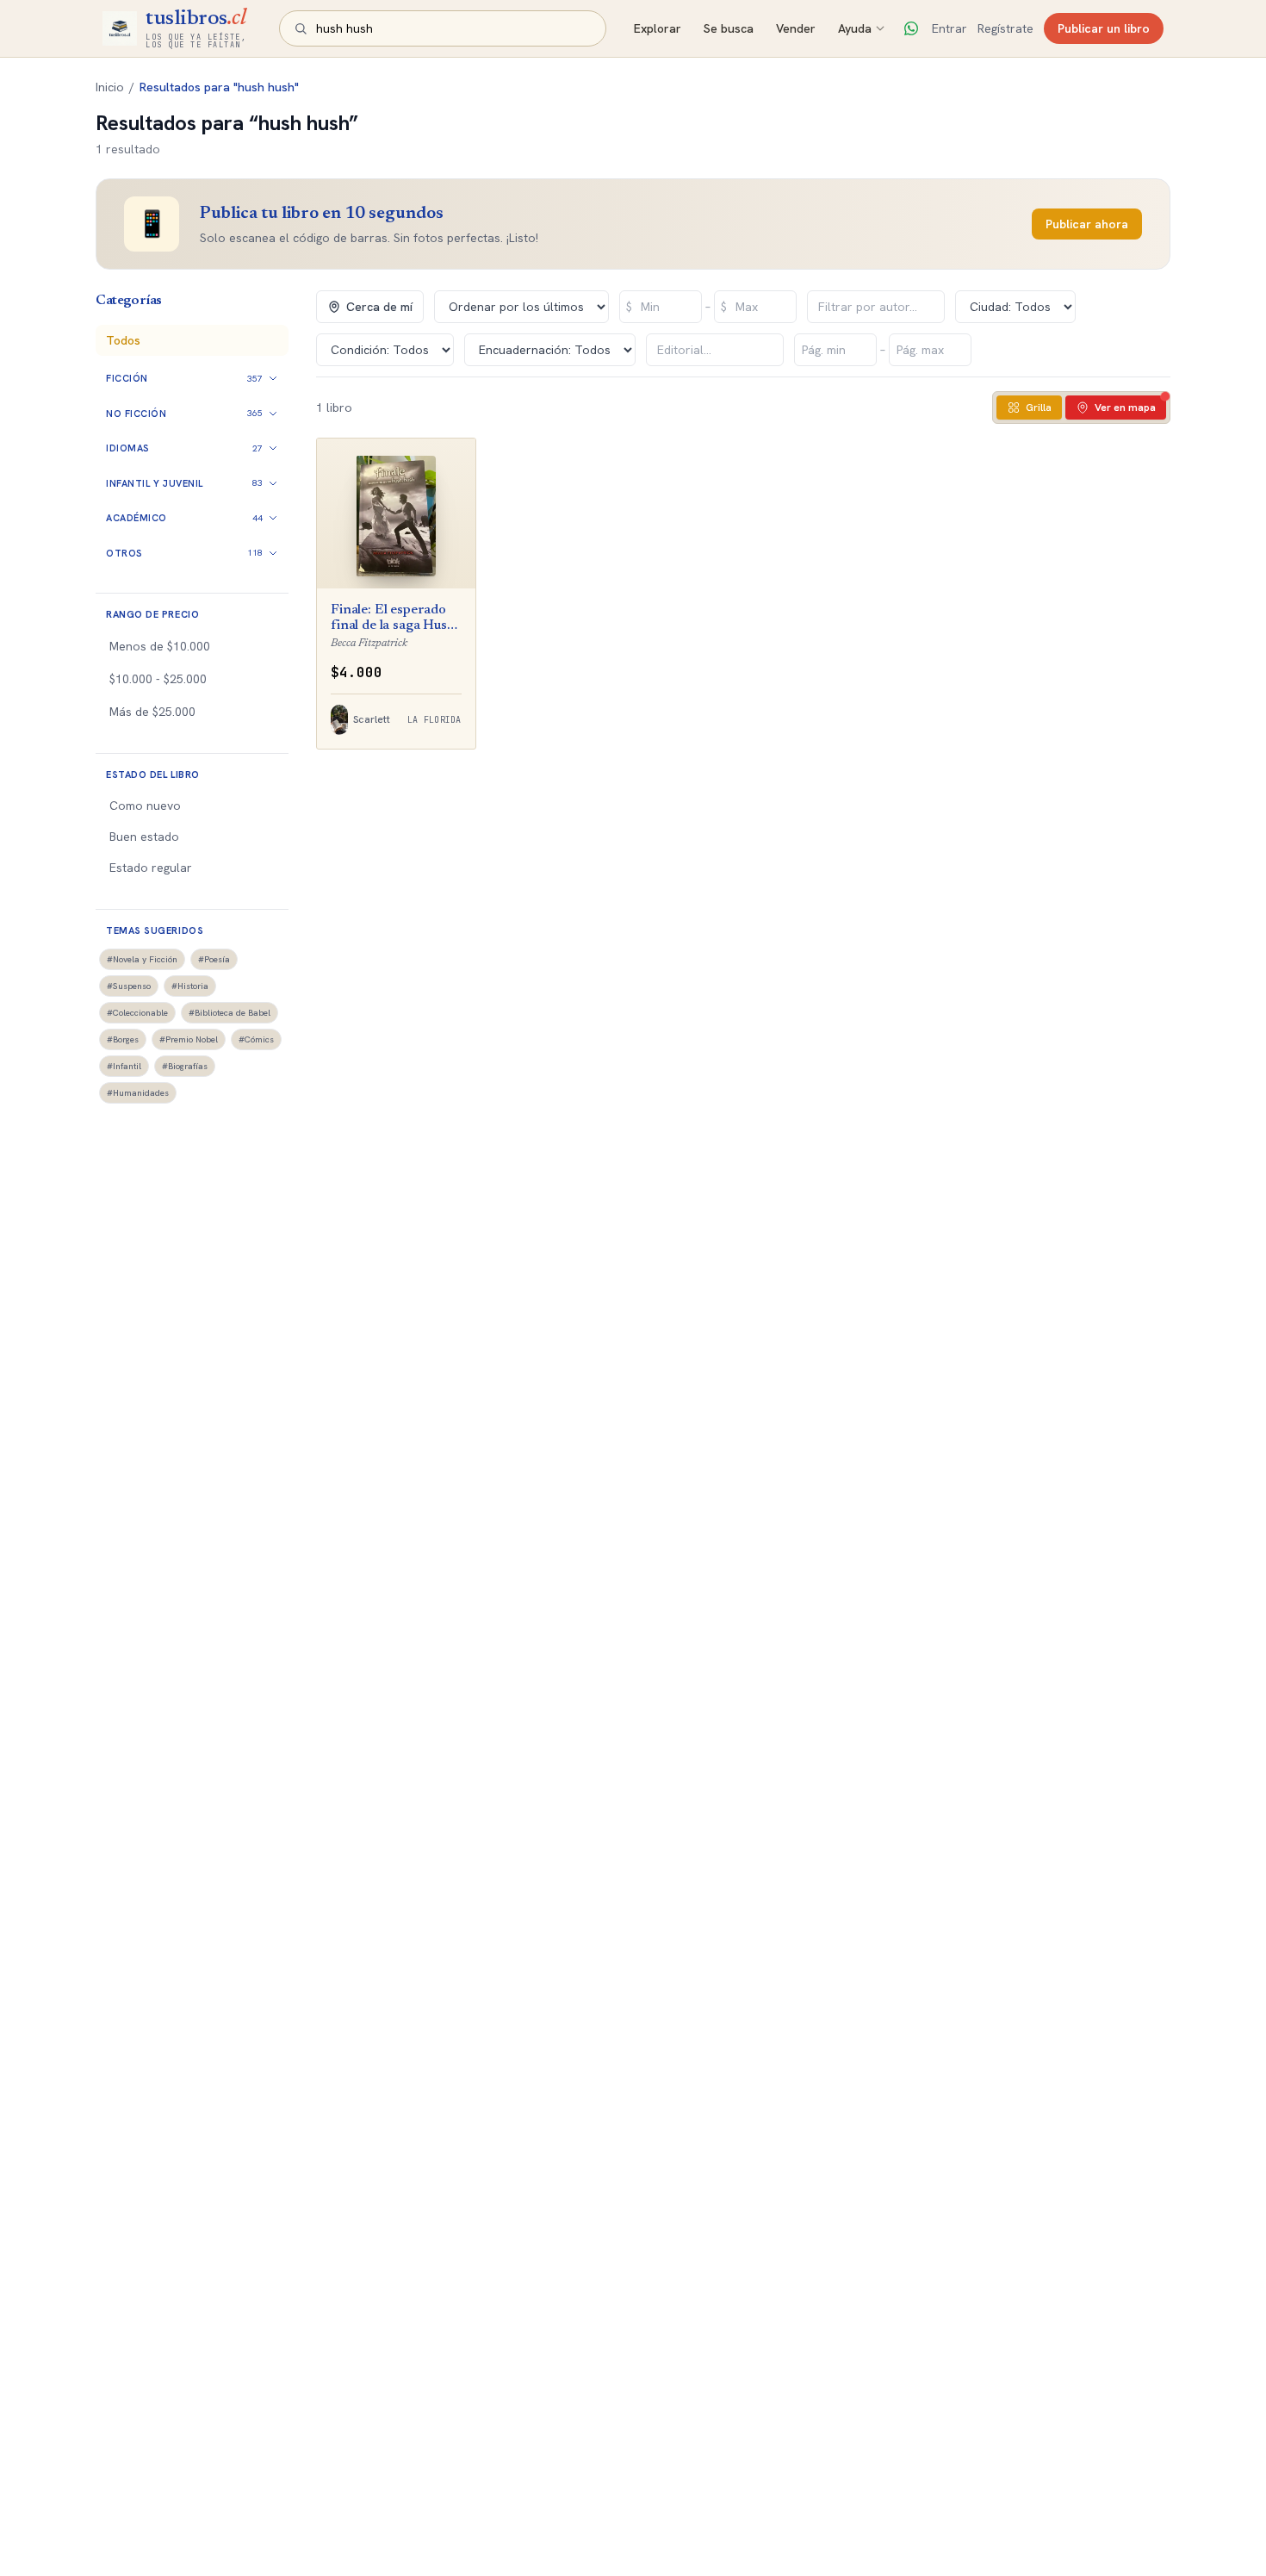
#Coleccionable (137, 1013)
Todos (123, 340)
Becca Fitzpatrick (369, 643)
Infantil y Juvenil (155, 483)
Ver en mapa (1125, 408)
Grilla (1039, 408)
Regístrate (1005, 28)
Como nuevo (145, 806)
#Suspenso (129, 986)
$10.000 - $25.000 (158, 679)
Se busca (729, 28)
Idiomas (128, 448)
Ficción (127, 378)
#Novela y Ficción (142, 959)
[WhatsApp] (911, 28)
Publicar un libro (1104, 28)
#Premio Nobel (189, 1039)
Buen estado (144, 837)
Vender (796, 28)
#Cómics (256, 1039)
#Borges (123, 1039)
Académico (137, 518)
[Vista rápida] (412, 563)
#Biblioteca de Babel (230, 1013)
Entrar (949, 28)
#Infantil (124, 1066)
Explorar (658, 28)
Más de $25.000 (152, 712)
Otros (124, 553)
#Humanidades (138, 1093)
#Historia (190, 986)
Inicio (110, 87)
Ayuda (855, 28)
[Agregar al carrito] (450, 563)
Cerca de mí (379, 307)
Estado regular (151, 868)
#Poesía (214, 959)
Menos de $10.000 (160, 646)
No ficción (137, 414)
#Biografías (185, 1066)
